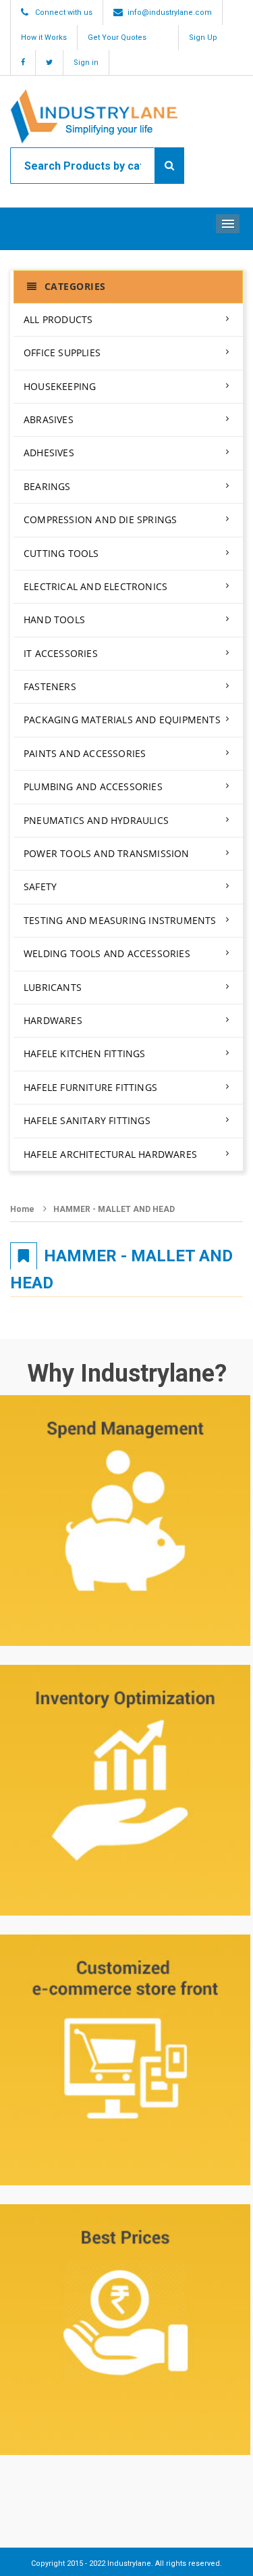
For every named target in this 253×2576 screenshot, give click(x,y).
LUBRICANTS (53, 987)
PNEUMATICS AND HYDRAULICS (96, 820)
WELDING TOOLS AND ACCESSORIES (107, 953)
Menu (228, 224)
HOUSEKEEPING (60, 386)
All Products (58, 319)
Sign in (86, 63)
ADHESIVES (49, 453)
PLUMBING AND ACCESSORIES (93, 786)
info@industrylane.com (170, 13)
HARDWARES (53, 1020)
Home (22, 1209)
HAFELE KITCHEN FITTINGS (85, 1053)
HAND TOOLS (54, 619)
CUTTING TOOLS (61, 553)
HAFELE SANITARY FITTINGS (87, 1120)
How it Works (44, 38)
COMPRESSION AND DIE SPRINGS (100, 519)
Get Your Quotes (117, 38)
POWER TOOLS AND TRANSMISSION (107, 853)
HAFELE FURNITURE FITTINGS (90, 1087)
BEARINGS (47, 486)
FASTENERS (50, 686)
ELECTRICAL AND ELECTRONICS (95, 586)
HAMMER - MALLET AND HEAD (114, 1209)
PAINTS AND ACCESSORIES (85, 753)
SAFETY (40, 886)
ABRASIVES (49, 419)
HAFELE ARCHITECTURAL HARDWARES (110, 1154)
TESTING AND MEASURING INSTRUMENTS (120, 920)
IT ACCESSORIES (61, 653)
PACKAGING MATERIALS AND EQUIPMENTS (122, 720)
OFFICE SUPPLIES (62, 353)
